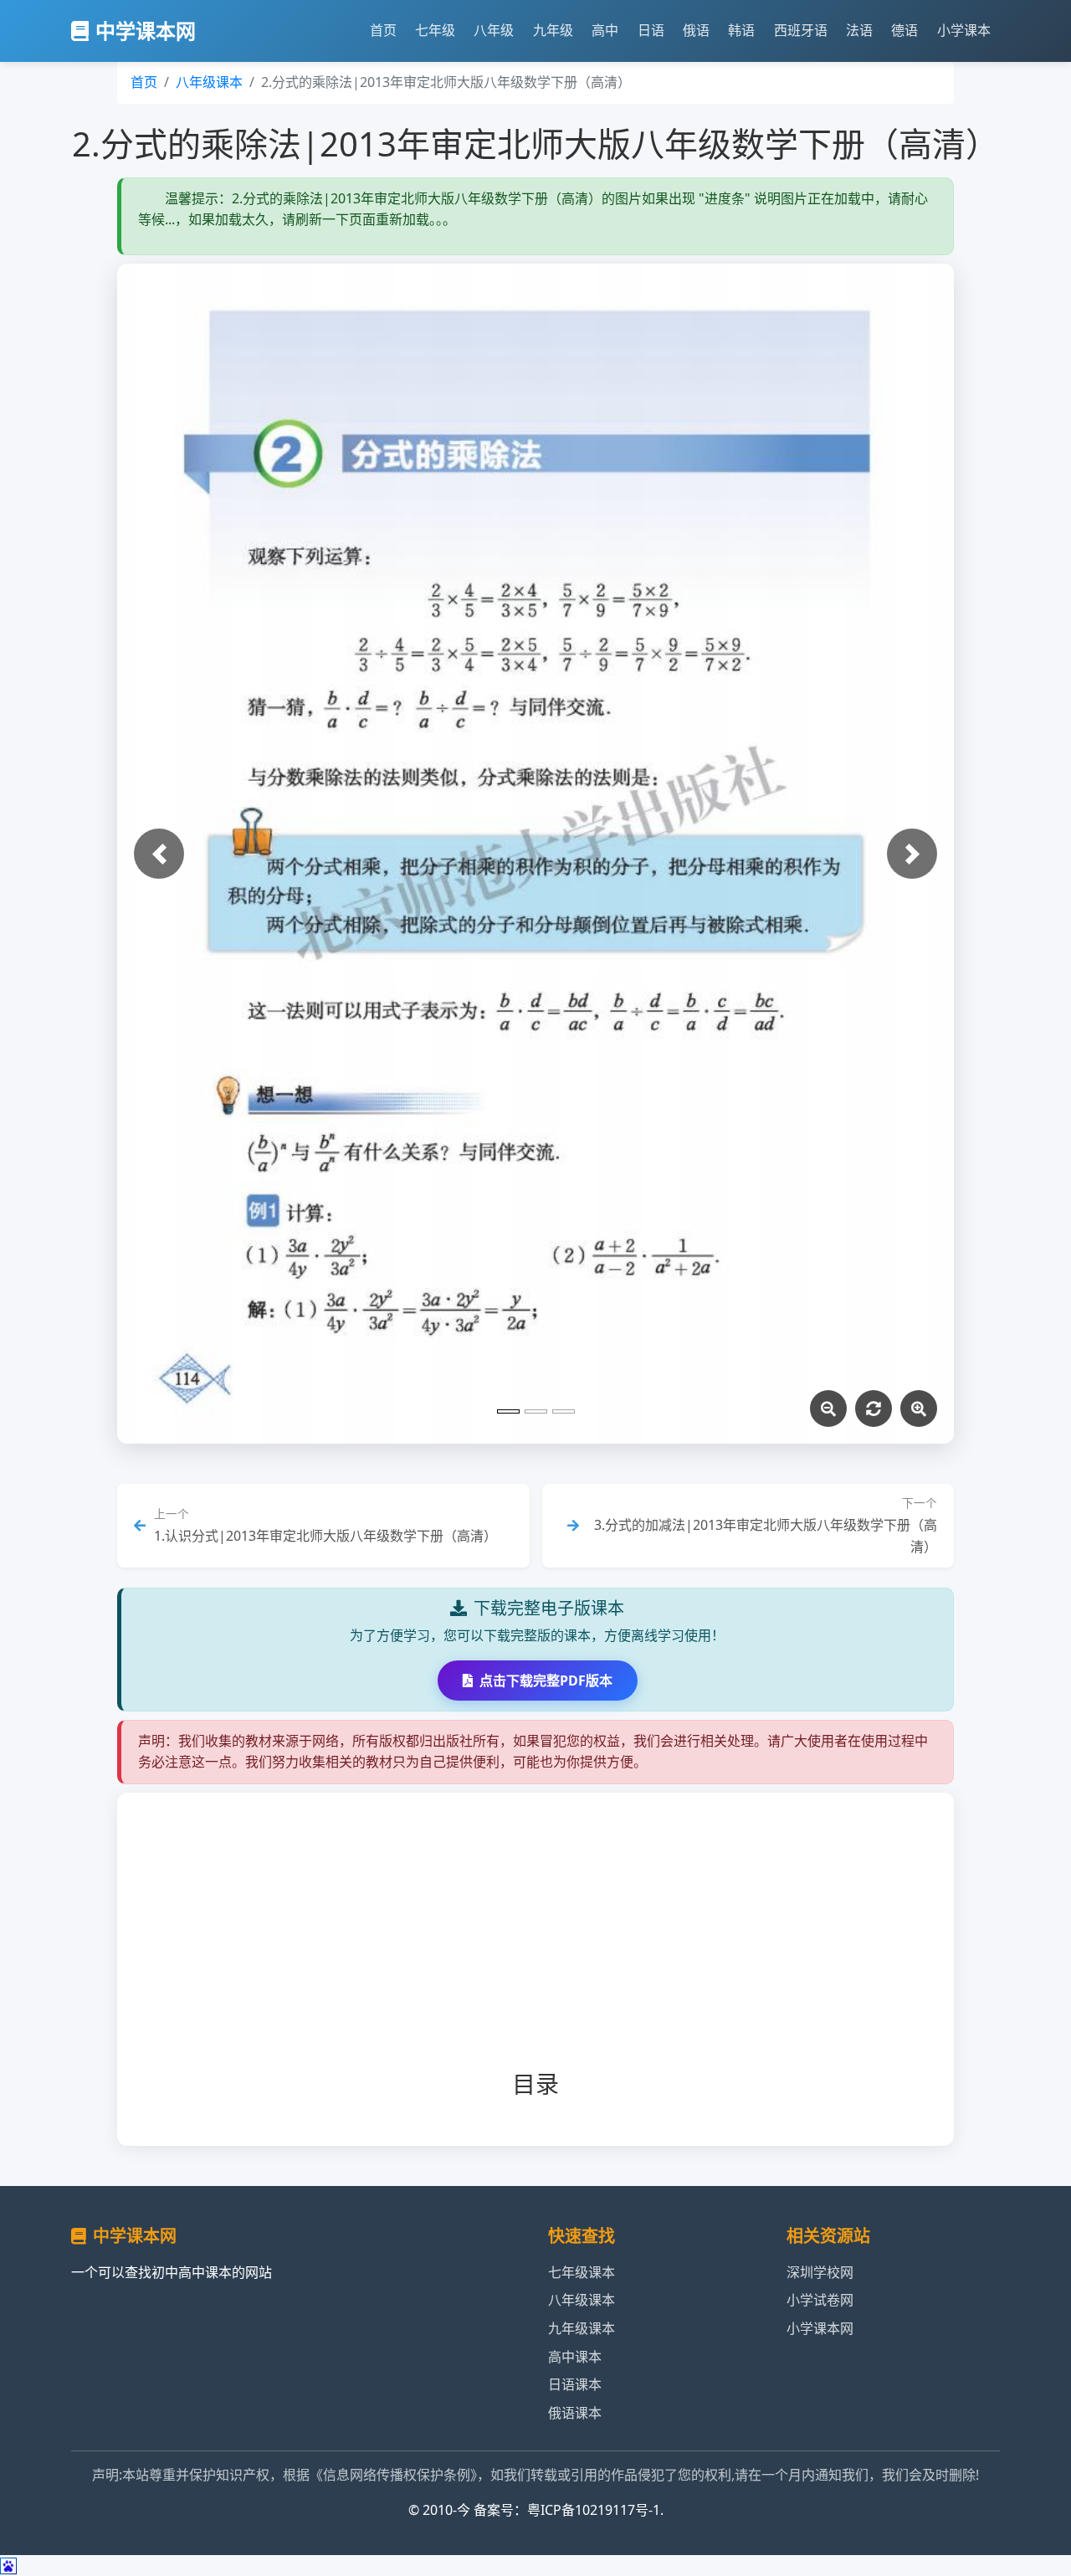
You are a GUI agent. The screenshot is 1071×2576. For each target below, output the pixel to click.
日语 (651, 30)
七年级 (435, 30)
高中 (605, 30)
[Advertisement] (562, 1945)
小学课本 (964, 30)
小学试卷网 (820, 2300)
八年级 (494, 30)
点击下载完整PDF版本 (546, 1681)
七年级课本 (582, 2272)
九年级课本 (582, 2328)
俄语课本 (575, 2413)
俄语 (696, 30)
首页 (383, 30)
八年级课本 (209, 82)
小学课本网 (820, 2328)
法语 (859, 30)
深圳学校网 (820, 2272)
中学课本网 (146, 31)
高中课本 (575, 2357)
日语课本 (575, 2384)
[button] (159, 854)
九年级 (553, 30)
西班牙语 (801, 30)
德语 (904, 30)
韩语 (741, 30)
